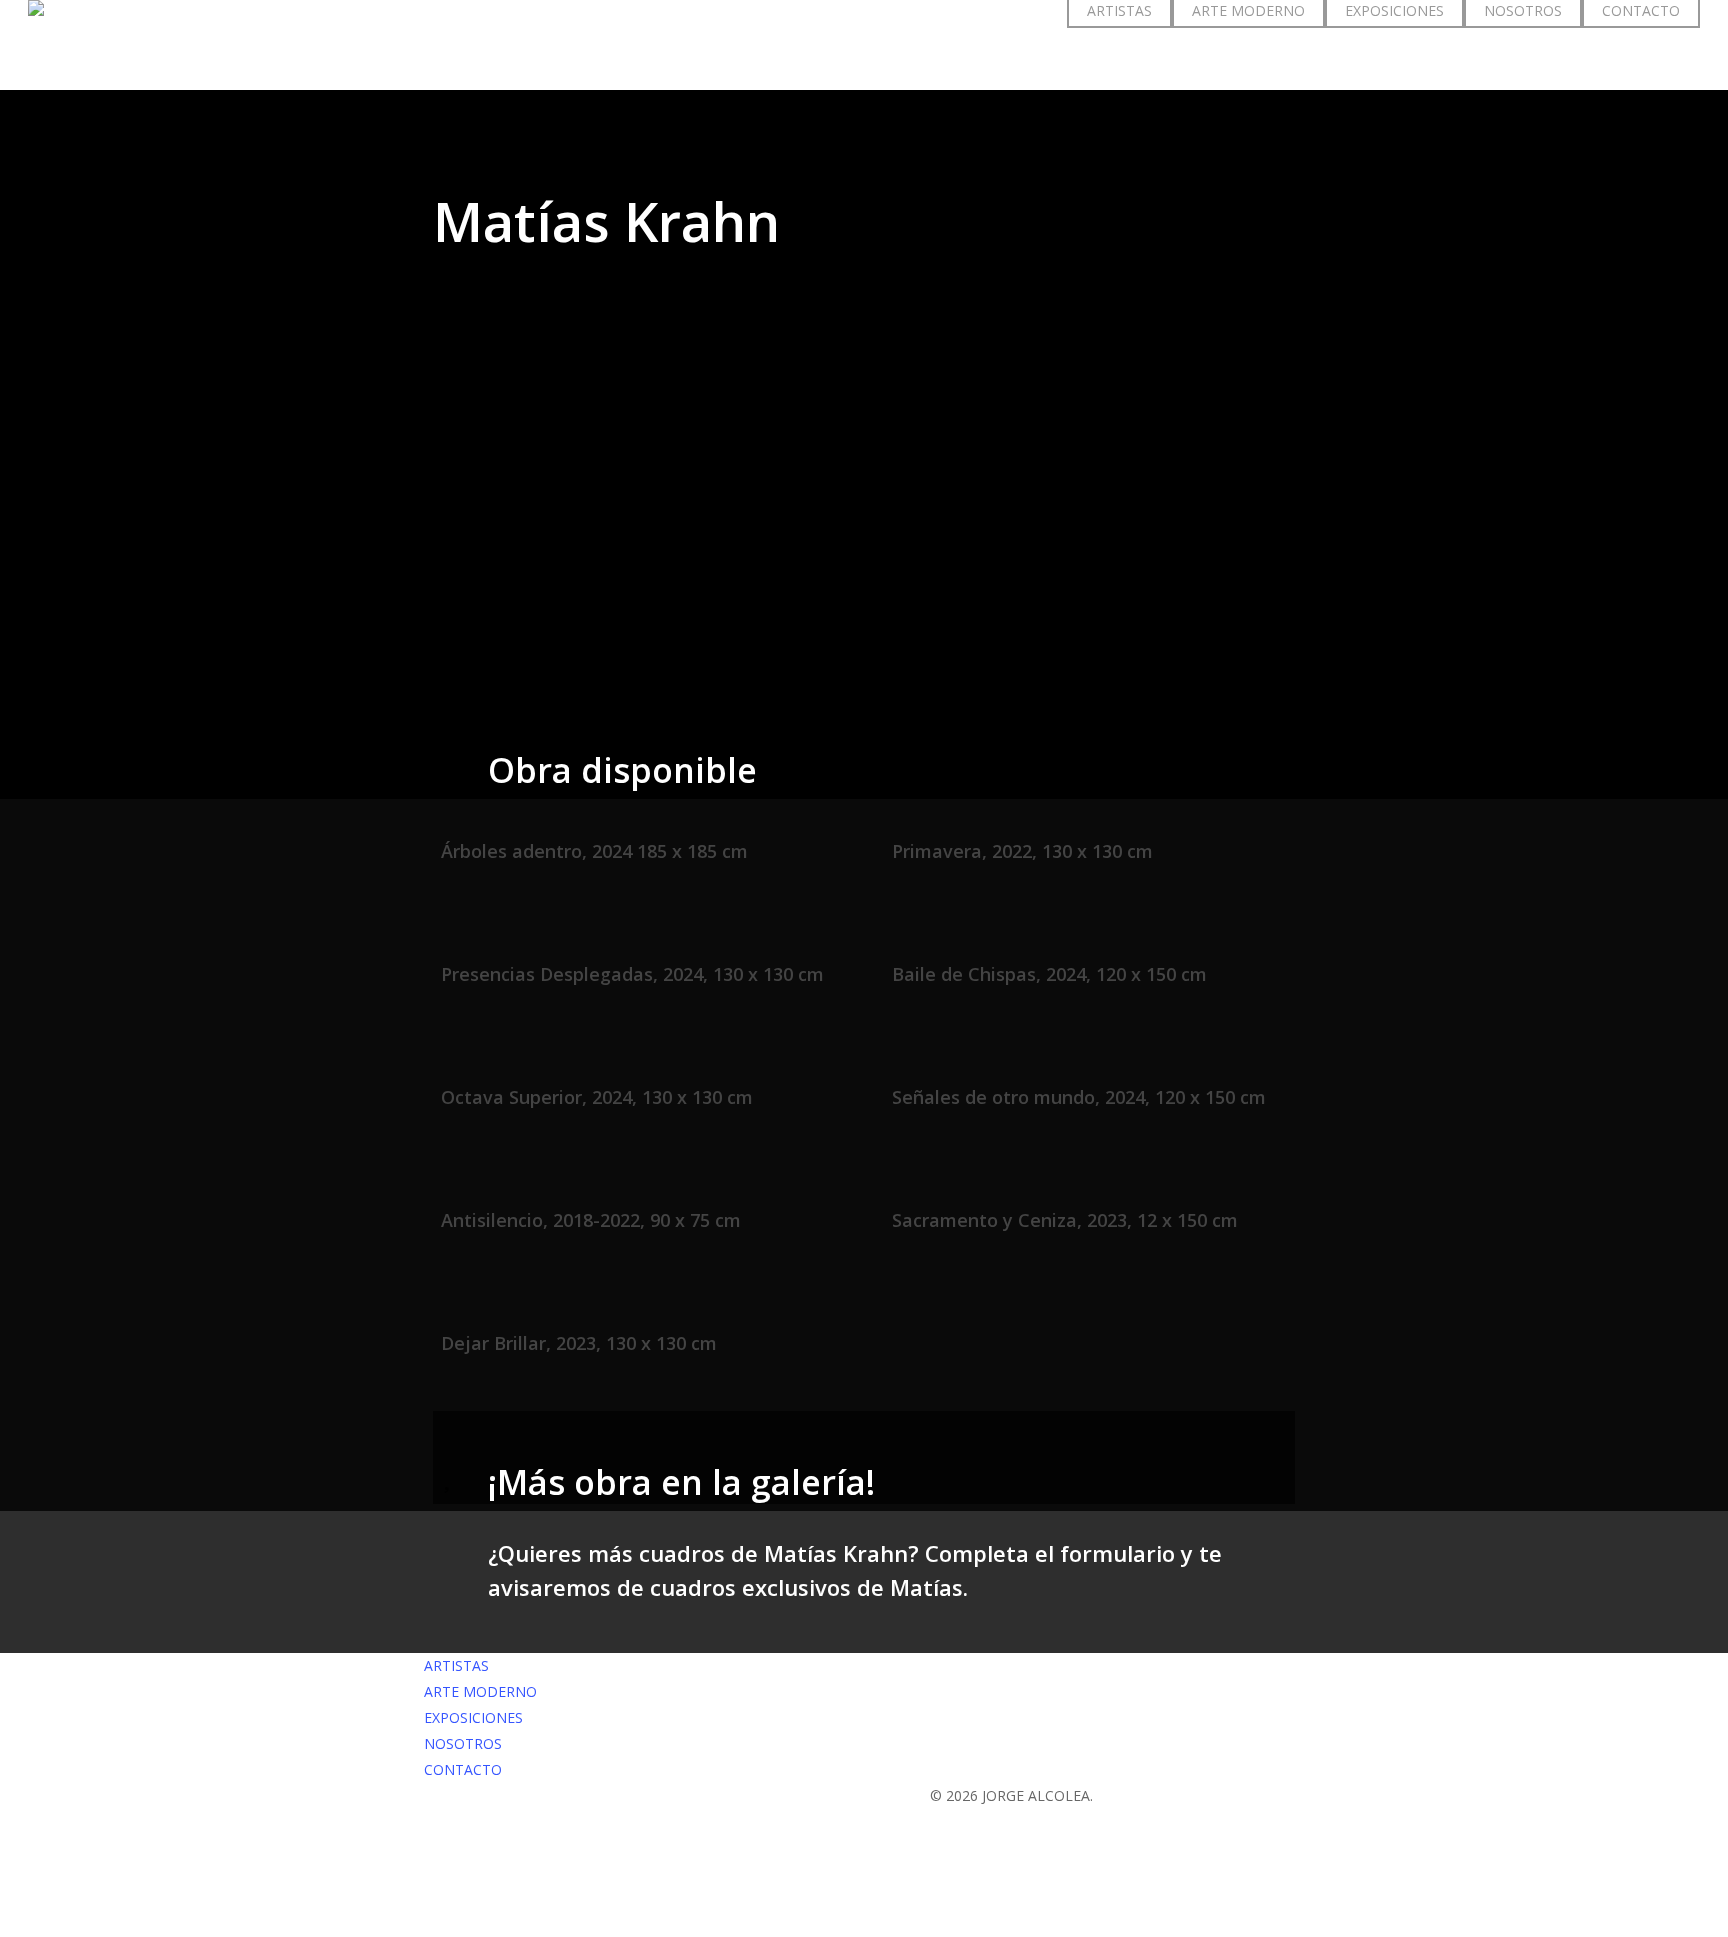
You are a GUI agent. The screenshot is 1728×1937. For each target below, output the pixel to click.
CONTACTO (463, 1769)
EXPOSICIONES (473, 1717)
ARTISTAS (456, 1665)
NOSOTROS (463, 1743)
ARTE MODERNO (480, 1691)
